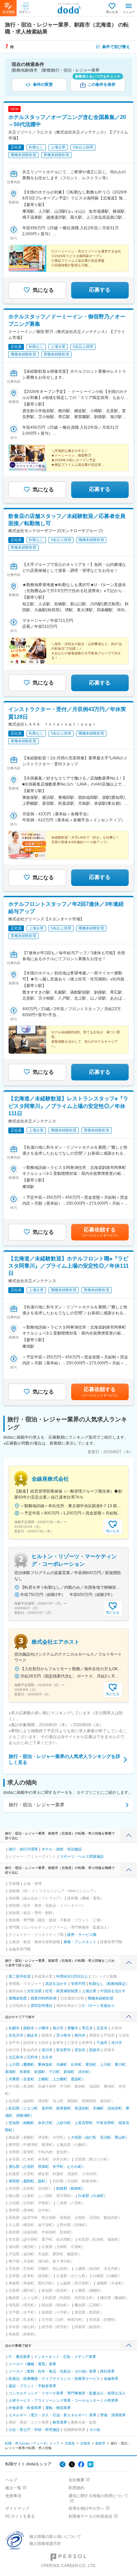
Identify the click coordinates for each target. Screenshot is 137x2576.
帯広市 (87, 2028)
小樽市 (43, 2028)
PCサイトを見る (20, 2516)
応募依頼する (100, 1232)
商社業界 (107, 2371)
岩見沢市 (16, 2035)
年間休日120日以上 (72, 1976)
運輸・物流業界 (58, 2408)
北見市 (102, 2028)
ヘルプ (11, 2480)
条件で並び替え (116, 47)
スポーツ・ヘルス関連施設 (82, 1856)
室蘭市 (73, 2028)
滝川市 (117, 2043)
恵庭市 (95, 2050)
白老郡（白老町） (93, 2196)
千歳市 (102, 2043)
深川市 (47, 2050)
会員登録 (8, 12)
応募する (100, 290)
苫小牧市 (64, 2035)
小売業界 (111, 2400)
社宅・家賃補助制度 (62, 1991)
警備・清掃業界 (113, 2415)
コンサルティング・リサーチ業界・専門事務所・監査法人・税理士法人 (67, 2393)
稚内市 (80, 2035)
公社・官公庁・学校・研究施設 (34, 2430)
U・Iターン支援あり (98, 2005)
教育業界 (60, 2422)
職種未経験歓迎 (101, 1998)
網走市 (32, 2035)
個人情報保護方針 (45, 2544)
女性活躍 (34, 1991)
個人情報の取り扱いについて (55, 2537)
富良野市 (64, 2050)
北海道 (70, 2443)
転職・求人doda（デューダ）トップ (32, 2443)
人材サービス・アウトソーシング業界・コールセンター (54, 2400)
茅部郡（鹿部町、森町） (29, 2181)
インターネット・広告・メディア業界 (65, 2357)
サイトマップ (17, 2508)
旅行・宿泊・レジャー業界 (37, 1805)
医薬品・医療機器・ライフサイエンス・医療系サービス (54, 2379)
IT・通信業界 (19, 2357)
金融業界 (111, 2379)
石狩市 (32, 2057)
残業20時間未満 (44, 1998)
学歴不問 (78, 1984)
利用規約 (76, 2488)
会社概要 (76, 2480)
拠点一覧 (13, 2488)
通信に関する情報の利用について (98, 2496)
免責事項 (13, 2496)
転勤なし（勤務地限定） (109, 1984)
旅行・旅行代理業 (23, 1849)
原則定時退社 (42, 2005)
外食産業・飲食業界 (25, 2408)
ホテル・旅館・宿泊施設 (62, 1849)
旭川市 (58, 2028)
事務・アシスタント (80, 1942)
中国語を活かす (113, 1991)
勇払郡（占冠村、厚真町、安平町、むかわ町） (47, 2166)
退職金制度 (18, 1998)
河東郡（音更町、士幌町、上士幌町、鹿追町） (47, 2079)
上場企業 (89, 1991)
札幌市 (14, 2028)
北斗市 (47, 2057)
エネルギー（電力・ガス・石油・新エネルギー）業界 (53, 2415)
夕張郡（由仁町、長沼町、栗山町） (100, 2137)
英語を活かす (56, 1984)
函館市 (29, 2028)
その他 (95, 2430)
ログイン (25, 12)
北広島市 (16, 2057)
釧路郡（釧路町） (71, 2188)
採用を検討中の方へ (86, 2508)
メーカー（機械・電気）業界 (32, 2364)
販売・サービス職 (82, 1935)
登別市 (80, 2050)
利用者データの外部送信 (90, 2516)
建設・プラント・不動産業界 (32, 2386)
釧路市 (100, 2443)
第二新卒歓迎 (20, 1976)
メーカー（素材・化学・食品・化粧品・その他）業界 (53, 2371)
